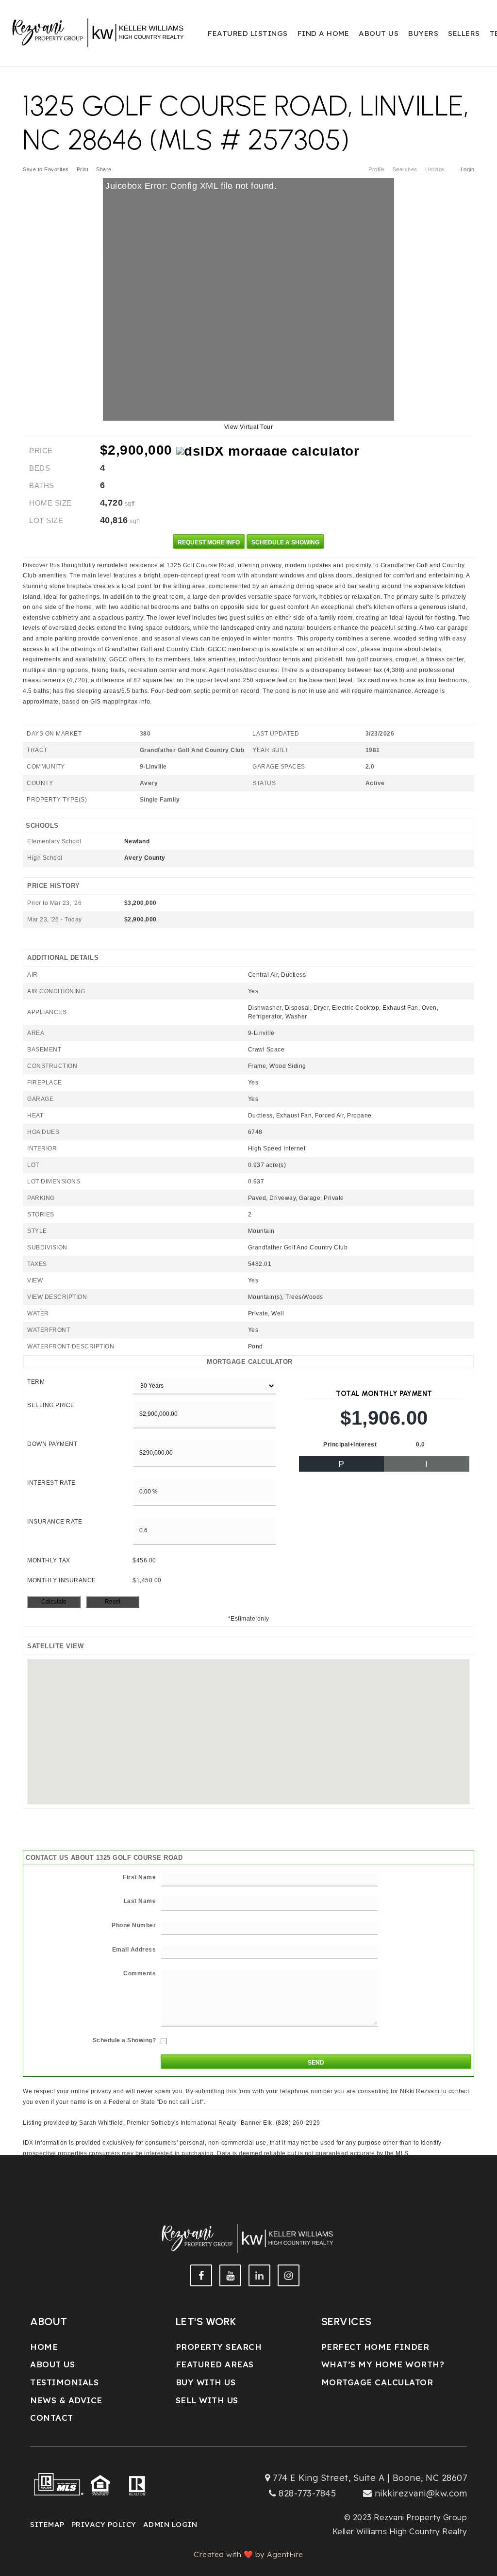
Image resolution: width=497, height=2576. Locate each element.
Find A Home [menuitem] (323, 33)
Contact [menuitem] (52, 2418)
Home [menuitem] (44, 2347)
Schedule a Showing (285, 542)
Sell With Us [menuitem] (207, 2400)
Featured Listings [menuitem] (248, 33)
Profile (377, 169)
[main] (248, 1087)
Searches (405, 169)
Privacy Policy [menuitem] (104, 2524)
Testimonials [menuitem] (64, 2382)
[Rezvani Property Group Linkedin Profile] (259, 2275)
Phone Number (134, 1925)
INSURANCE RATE (55, 1522)
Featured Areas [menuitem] (215, 2364)
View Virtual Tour (249, 427)
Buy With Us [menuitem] (206, 2382)
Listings (435, 169)
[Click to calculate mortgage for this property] (268, 451)
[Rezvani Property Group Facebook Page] (201, 2275)
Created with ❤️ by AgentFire (248, 2554)
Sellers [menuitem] (464, 33)
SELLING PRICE (51, 1405)
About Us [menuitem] (379, 33)
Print (83, 169)
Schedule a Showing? (124, 2040)
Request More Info (209, 542)
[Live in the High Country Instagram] (289, 2275)
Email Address (134, 1950)
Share (105, 169)
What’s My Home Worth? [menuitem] (383, 2364)
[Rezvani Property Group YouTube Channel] (230, 2275)
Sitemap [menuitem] (47, 2524)
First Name (139, 1877)
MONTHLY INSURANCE (62, 1580)
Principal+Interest (350, 1444)
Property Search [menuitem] (219, 2347)
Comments (140, 1973)
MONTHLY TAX (49, 1560)
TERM (36, 1382)
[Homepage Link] (99, 32)
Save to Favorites (46, 169)
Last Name (140, 1901)
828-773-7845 (307, 2493)
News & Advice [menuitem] (66, 2400)
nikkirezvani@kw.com (421, 2493)
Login (468, 169)
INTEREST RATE (51, 1483)
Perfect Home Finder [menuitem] (375, 2347)
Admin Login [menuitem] (170, 2524)
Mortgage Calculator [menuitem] (377, 2382)
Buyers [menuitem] (423, 33)
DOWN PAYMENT (52, 1444)
